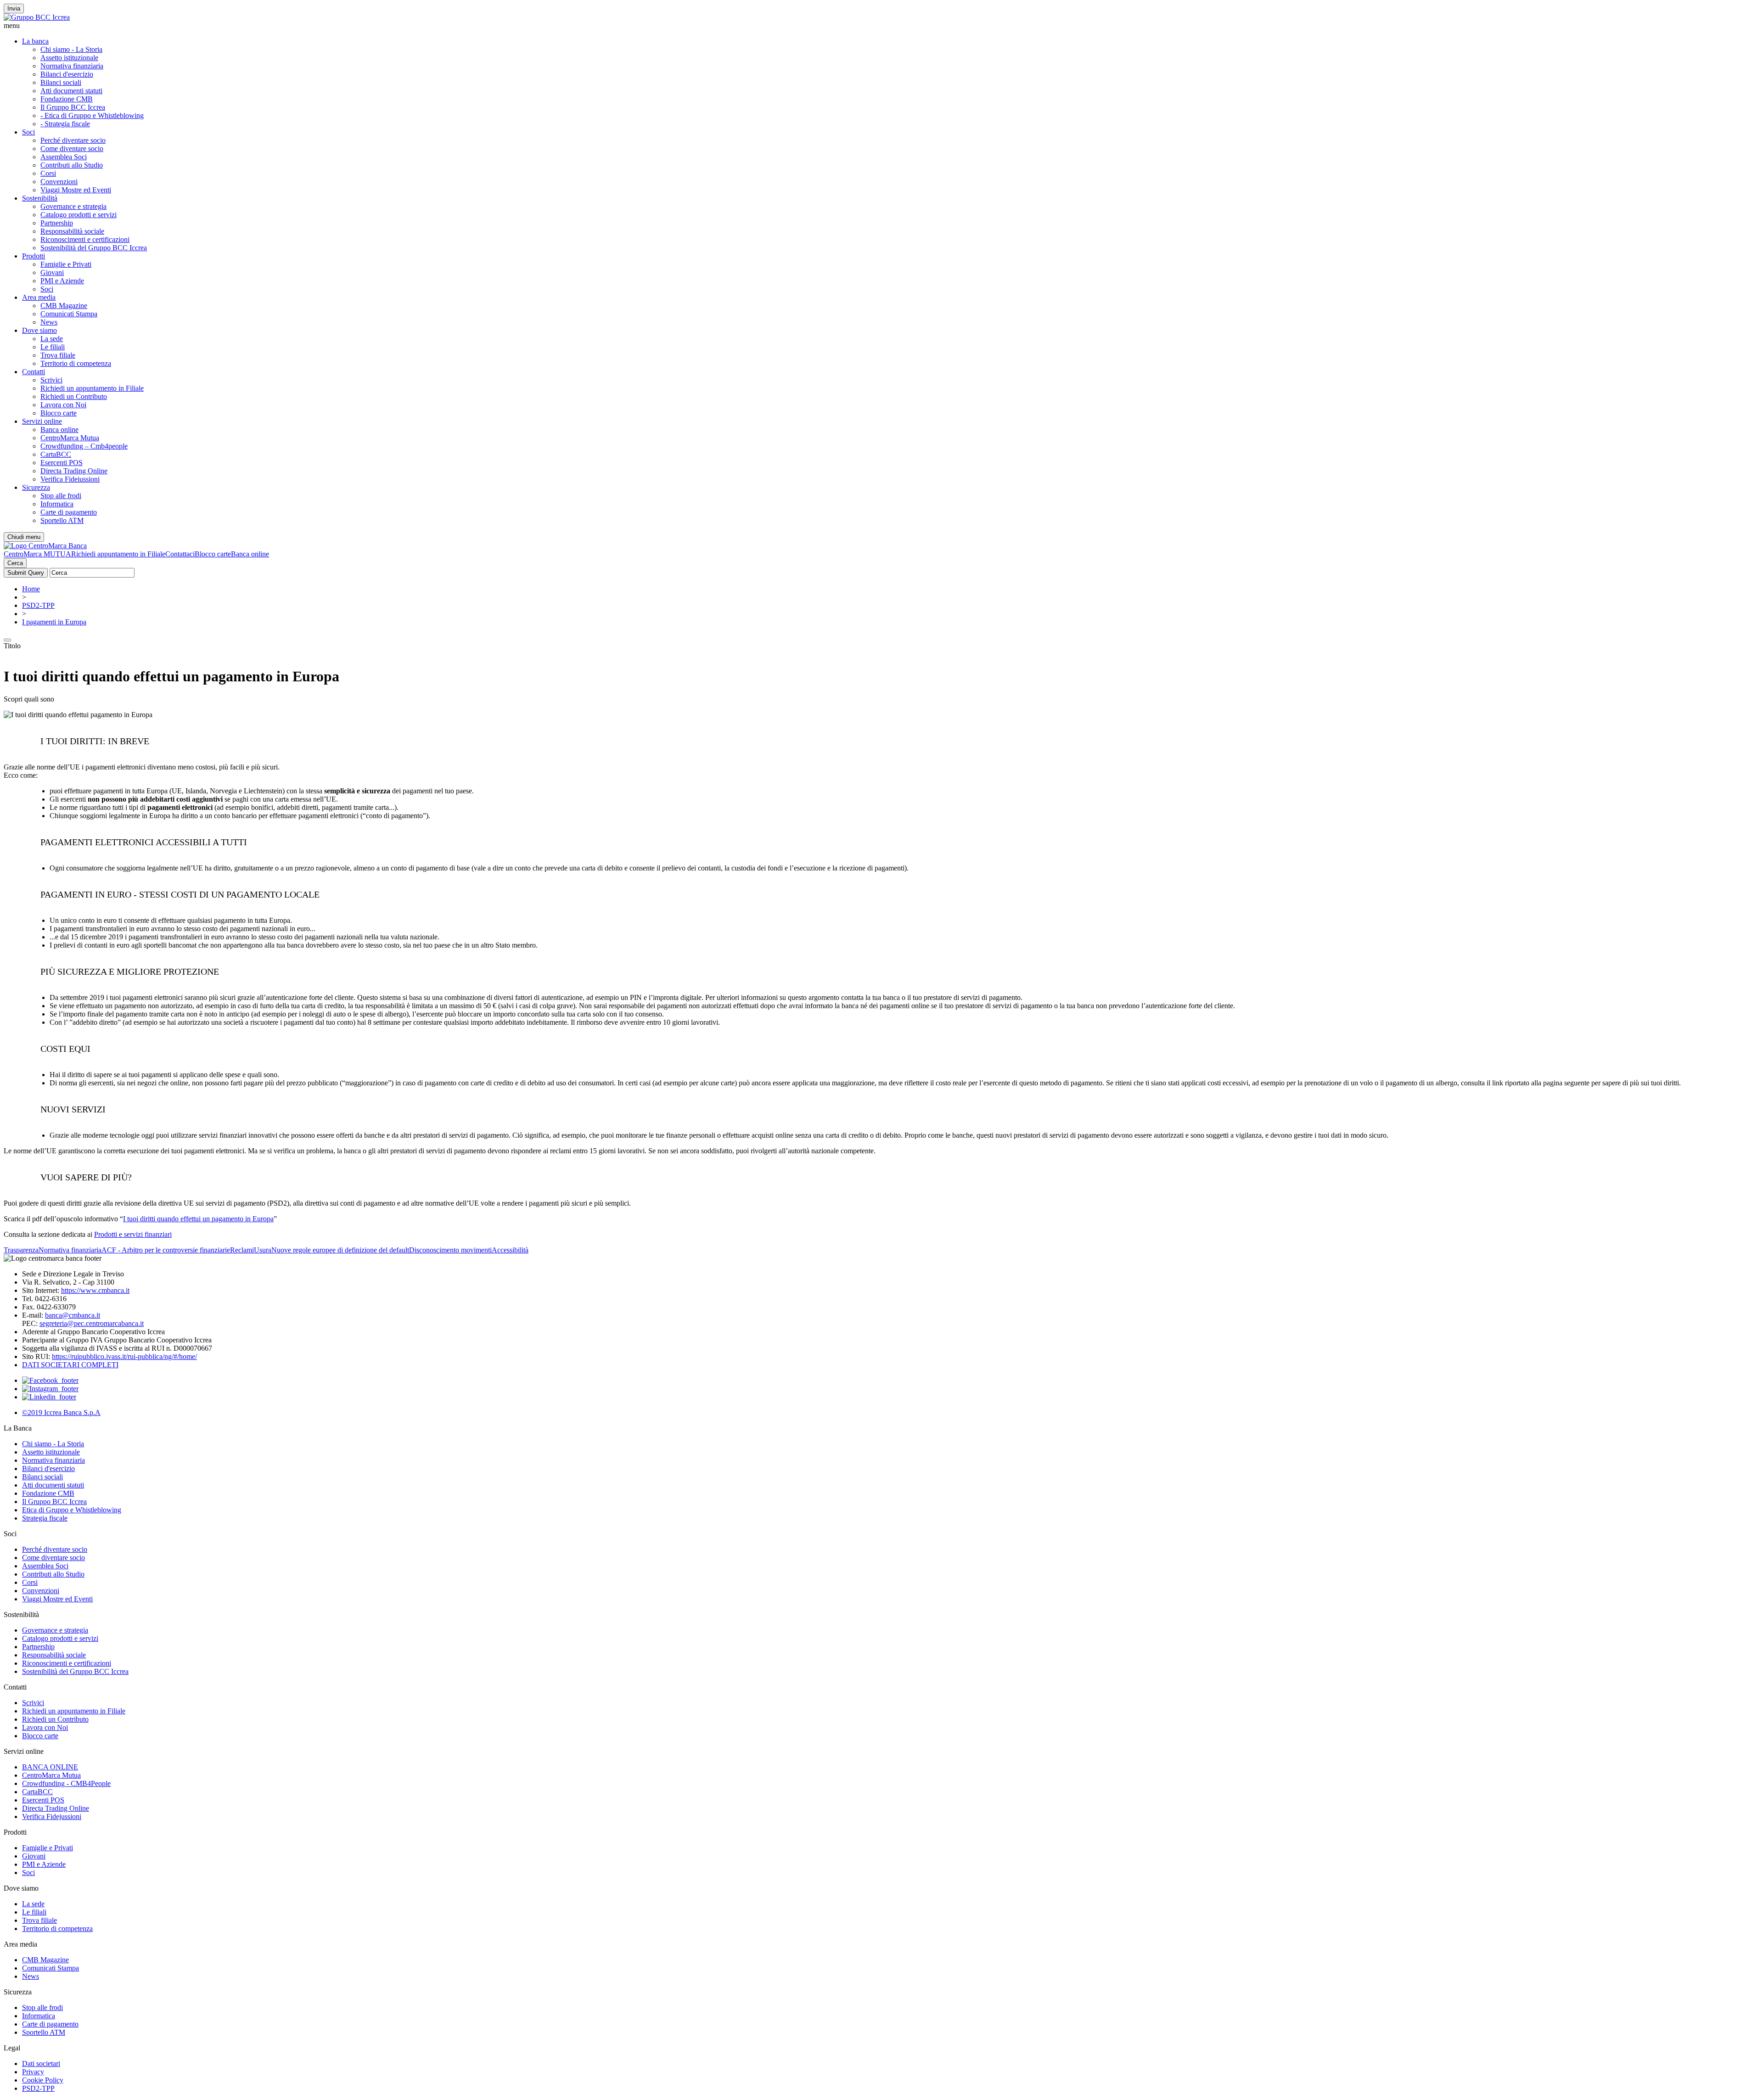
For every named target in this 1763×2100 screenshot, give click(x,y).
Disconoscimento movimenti (450, 1250)
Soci (28, 132)
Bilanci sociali (61, 82)
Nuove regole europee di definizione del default (340, 1250)
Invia (14, 8)
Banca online (59, 430)
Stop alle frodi (61, 496)
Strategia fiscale (45, 1518)
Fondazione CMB (67, 99)
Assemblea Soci (64, 157)
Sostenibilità (40, 198)
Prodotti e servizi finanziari (133, 1234)
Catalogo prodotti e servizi (79, 215)
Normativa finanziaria (72, 66)
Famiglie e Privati (66, 264)
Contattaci (180, 554)
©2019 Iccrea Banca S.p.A (61, 1412)
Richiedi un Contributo (74, 396)
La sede (52, 339)
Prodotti (34, 256)
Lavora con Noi (63, 405)
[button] (881, 26)
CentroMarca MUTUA (37, 554)
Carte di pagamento (69, 512)
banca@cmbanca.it (73, 1315)
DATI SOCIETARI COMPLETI (70, 1365)
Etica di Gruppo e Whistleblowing (72, 1510)
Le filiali (53, 347)
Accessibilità (510, 1250)
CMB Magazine (64, 306)
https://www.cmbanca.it (95, 1290)
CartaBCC (56, 454)
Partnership (57, 223)
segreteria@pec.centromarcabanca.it (92, 1323)
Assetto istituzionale (69, 58)
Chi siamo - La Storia (71, 49)
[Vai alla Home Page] (45, 546)
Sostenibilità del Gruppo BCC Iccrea (94, 248)
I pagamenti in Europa (54, 622)
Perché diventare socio (73, 140)
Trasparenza (21, 1250)
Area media (39, 297)
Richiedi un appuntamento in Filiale (92, 388)
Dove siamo (39, 330)
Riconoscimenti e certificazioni (85, 239)
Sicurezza (36, 487)
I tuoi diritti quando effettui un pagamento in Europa (198, 1219)
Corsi (48, 173)
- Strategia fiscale (65, 124)
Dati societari (41, 2064)
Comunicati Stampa (69, 314)
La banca (35, 41)
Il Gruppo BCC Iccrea (73, 107)
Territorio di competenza (76, 363)
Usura (263, 1250)
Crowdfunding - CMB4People (66, 1783)
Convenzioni (59, 182)
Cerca (15, 563)
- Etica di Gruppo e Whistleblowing (92, 115)
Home (31, 589)
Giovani (52, 272)
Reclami (242, 1250)
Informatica (57, 504)
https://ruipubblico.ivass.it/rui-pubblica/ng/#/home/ (124, 1356)
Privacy (33, 2072)
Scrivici (51, 380)
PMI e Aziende (62, 281)
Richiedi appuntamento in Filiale (118, 554)
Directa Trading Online (74, 471)
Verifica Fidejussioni (52, 1816)
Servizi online (42, 421)
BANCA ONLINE (50, 1767)
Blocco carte (59, 413)
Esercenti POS (62, 463)
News (49, 322)
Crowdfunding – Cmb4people (84, 446)
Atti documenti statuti (71, 91)
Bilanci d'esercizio (67, 74)
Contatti (34, 372)
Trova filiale (58, 355)
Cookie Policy (43, 2080)
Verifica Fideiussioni (70, 479)
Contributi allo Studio (72, 165)
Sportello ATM (62, 520)
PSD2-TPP (38, 605)
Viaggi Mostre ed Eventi (76, 190)
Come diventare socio (72, 149)
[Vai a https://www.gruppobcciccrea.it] (37, 17)
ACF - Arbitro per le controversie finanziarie (166, 1250)
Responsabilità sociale (72, 231)
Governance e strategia (73, 206)
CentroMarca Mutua (70, 438)
